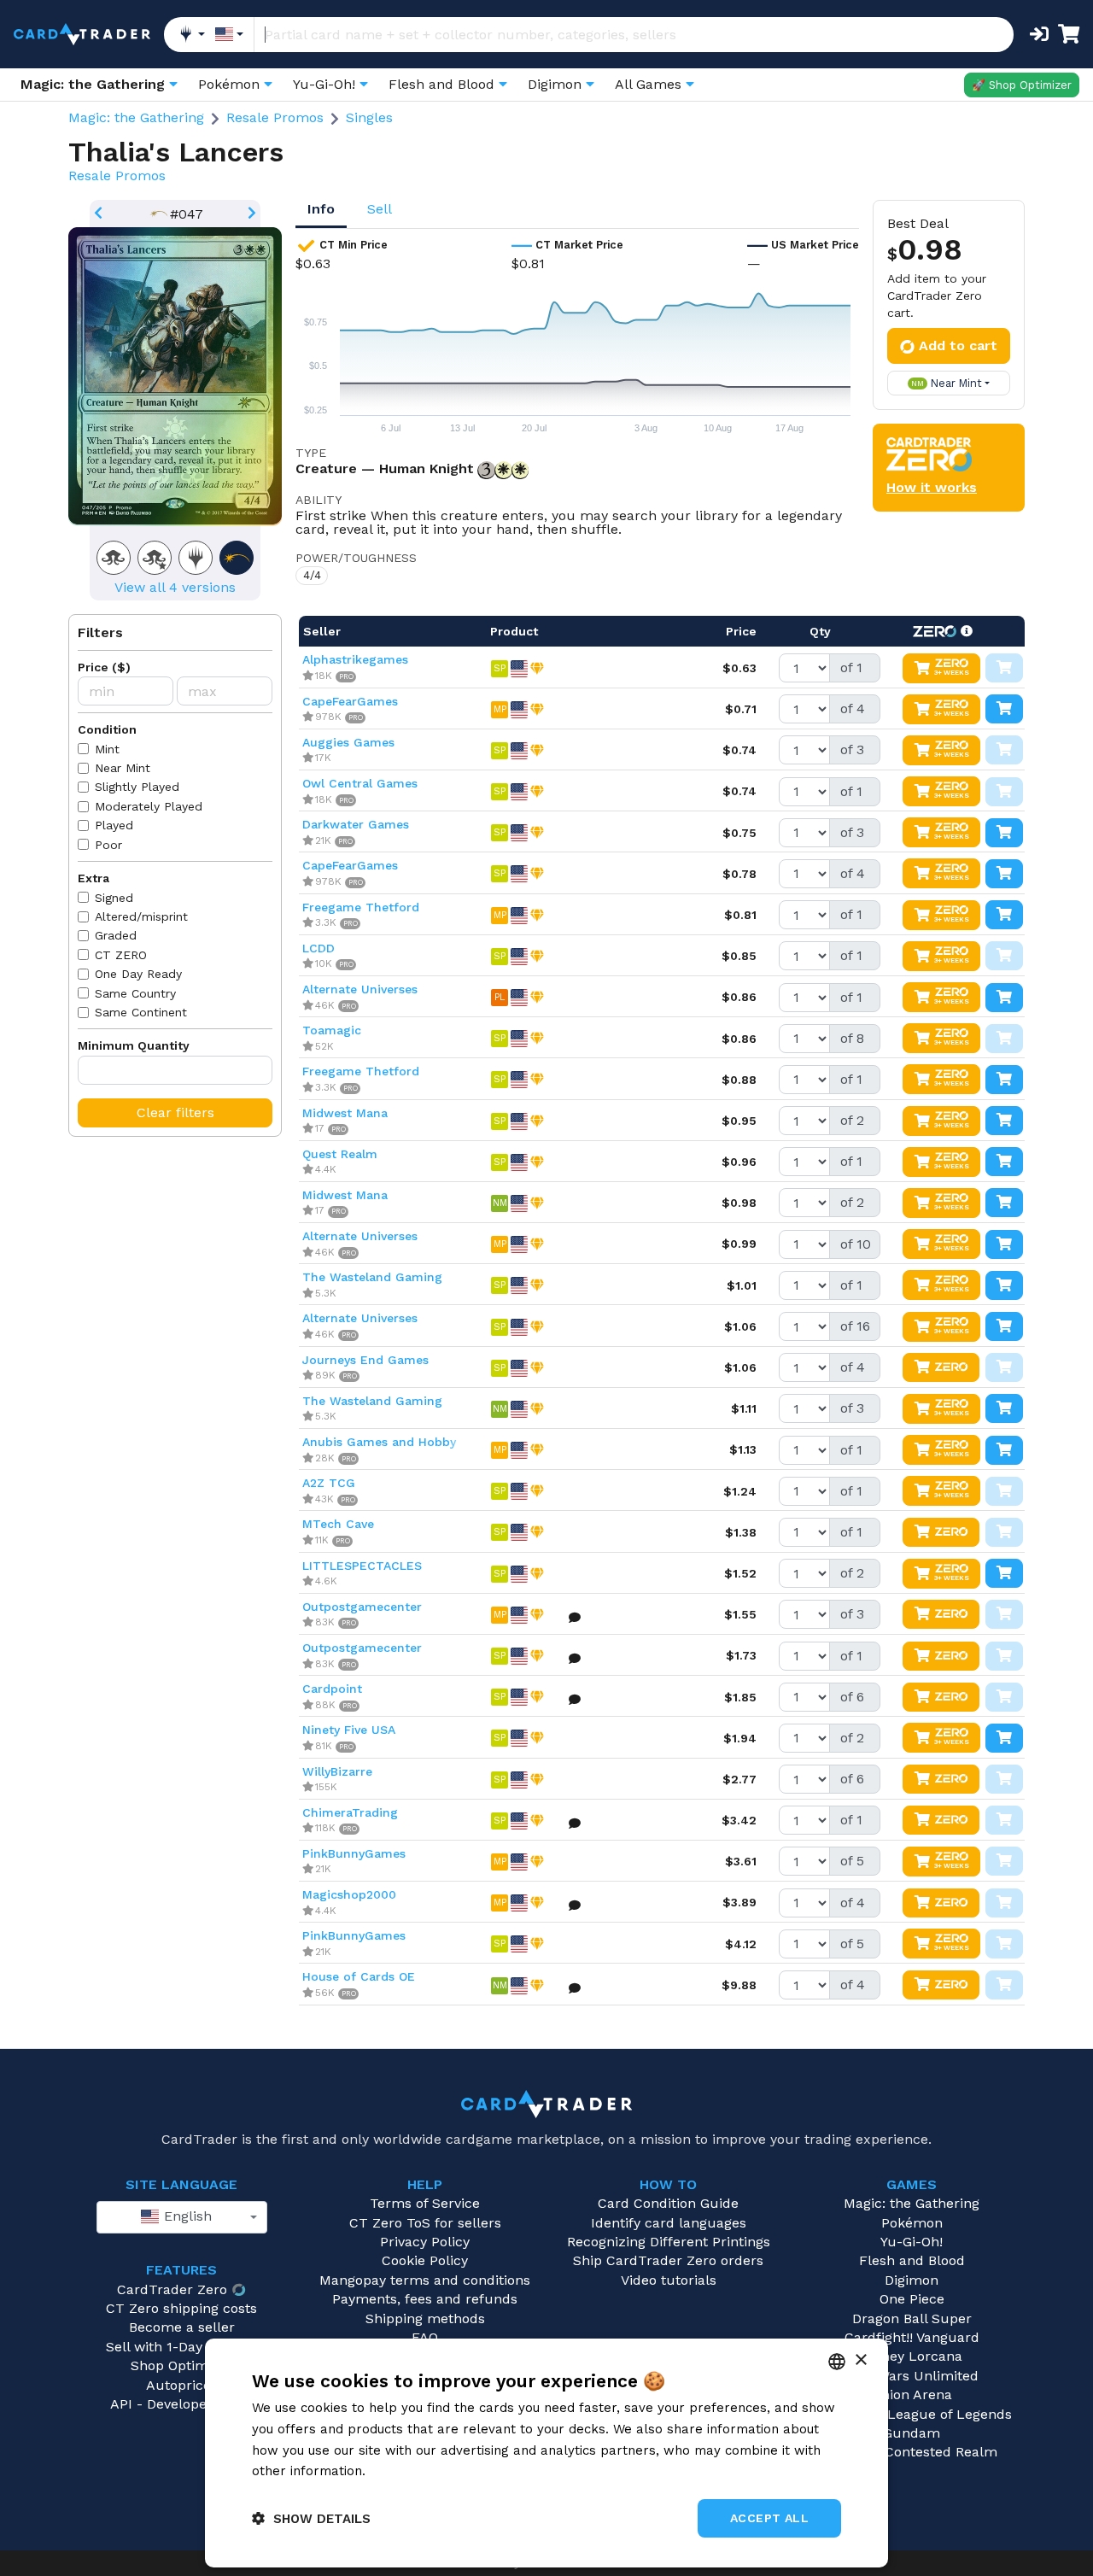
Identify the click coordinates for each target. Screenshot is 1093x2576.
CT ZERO (121, 955)
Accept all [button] (769, 2518)
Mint (107, 749)
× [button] (860, 2360)
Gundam (912, 2433)
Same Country (135, 993)
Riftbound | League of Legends (912, 2414)
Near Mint (123, 768)
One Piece (912, 2299)
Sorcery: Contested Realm (912, 2452)
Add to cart (958, 345)
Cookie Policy (425, 2260)
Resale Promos (275, 117)
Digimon (912, 2280)
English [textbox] (186, 2216)
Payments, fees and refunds (425, 2299)
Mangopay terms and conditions (425, 2280)
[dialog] (546, 2453)
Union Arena (912, 2395)
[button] (311, 2518)
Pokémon (912, 2223)
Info (321, 209)
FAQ (425, 2337)
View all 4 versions (175, 587)
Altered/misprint (141, 916)
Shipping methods (425, 2318)
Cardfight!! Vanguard (912, 2337)
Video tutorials (669, 2280)
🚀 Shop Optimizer (1022, 85)
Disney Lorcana (912, 2356)
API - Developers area (181, 2404)
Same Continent (141, 1012)
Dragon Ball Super (912, 2318)
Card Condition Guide (668, 2203)
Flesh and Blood (912, 2260)
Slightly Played (137, 787)
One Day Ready (138, 974)
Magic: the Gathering (136, 117)
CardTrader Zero (172, 2289)
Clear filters (175, 1112)
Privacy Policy (425, 2242)
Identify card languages (669, 2223)
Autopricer (181, 2385)
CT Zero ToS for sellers (425, 2223)
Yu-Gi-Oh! (912, 2242)
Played (114, 825)
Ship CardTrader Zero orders (668, 2260)
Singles (369, 117)
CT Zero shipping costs (181, 2308)
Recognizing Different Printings (669, 2242)
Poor (108, 845)
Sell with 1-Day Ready (176, 2347)
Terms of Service (425, 2203)
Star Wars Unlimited (912, 2376)
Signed (114, 898)
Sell (380, 209)
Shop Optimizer (182, 2365)
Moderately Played (149, 806)
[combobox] (182, 2217)
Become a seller (182, 2327)
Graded (116, 935)
